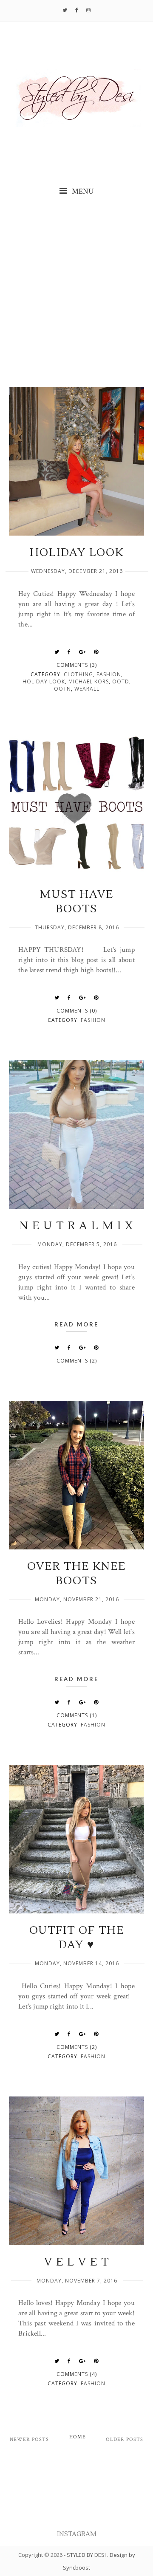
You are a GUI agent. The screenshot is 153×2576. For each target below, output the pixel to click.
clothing (78, 674)
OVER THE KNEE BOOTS (76, 1574)
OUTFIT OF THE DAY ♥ (77, 1938)
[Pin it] (96, 652)
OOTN (62, 689)
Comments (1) (77, 1715)
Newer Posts (29, 2439)
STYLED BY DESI (87, 2555)
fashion (109, 674)
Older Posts (125, 2439)
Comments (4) (77, 2374)
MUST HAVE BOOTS (77, 902)
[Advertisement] (76, 293)
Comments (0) (77, 1011)
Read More (76, 1324)
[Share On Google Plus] (82, 652)
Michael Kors (89, 681)
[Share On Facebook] (69, 652)
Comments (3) (77, 665)
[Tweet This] (57, 652)
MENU (82, 191)
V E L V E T (77, 2262)
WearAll (87, 689)
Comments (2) (77, 1361)
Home (78, 2437)
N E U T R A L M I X (76, 1226)
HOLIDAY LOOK (77, 553)
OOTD (121, 681)
